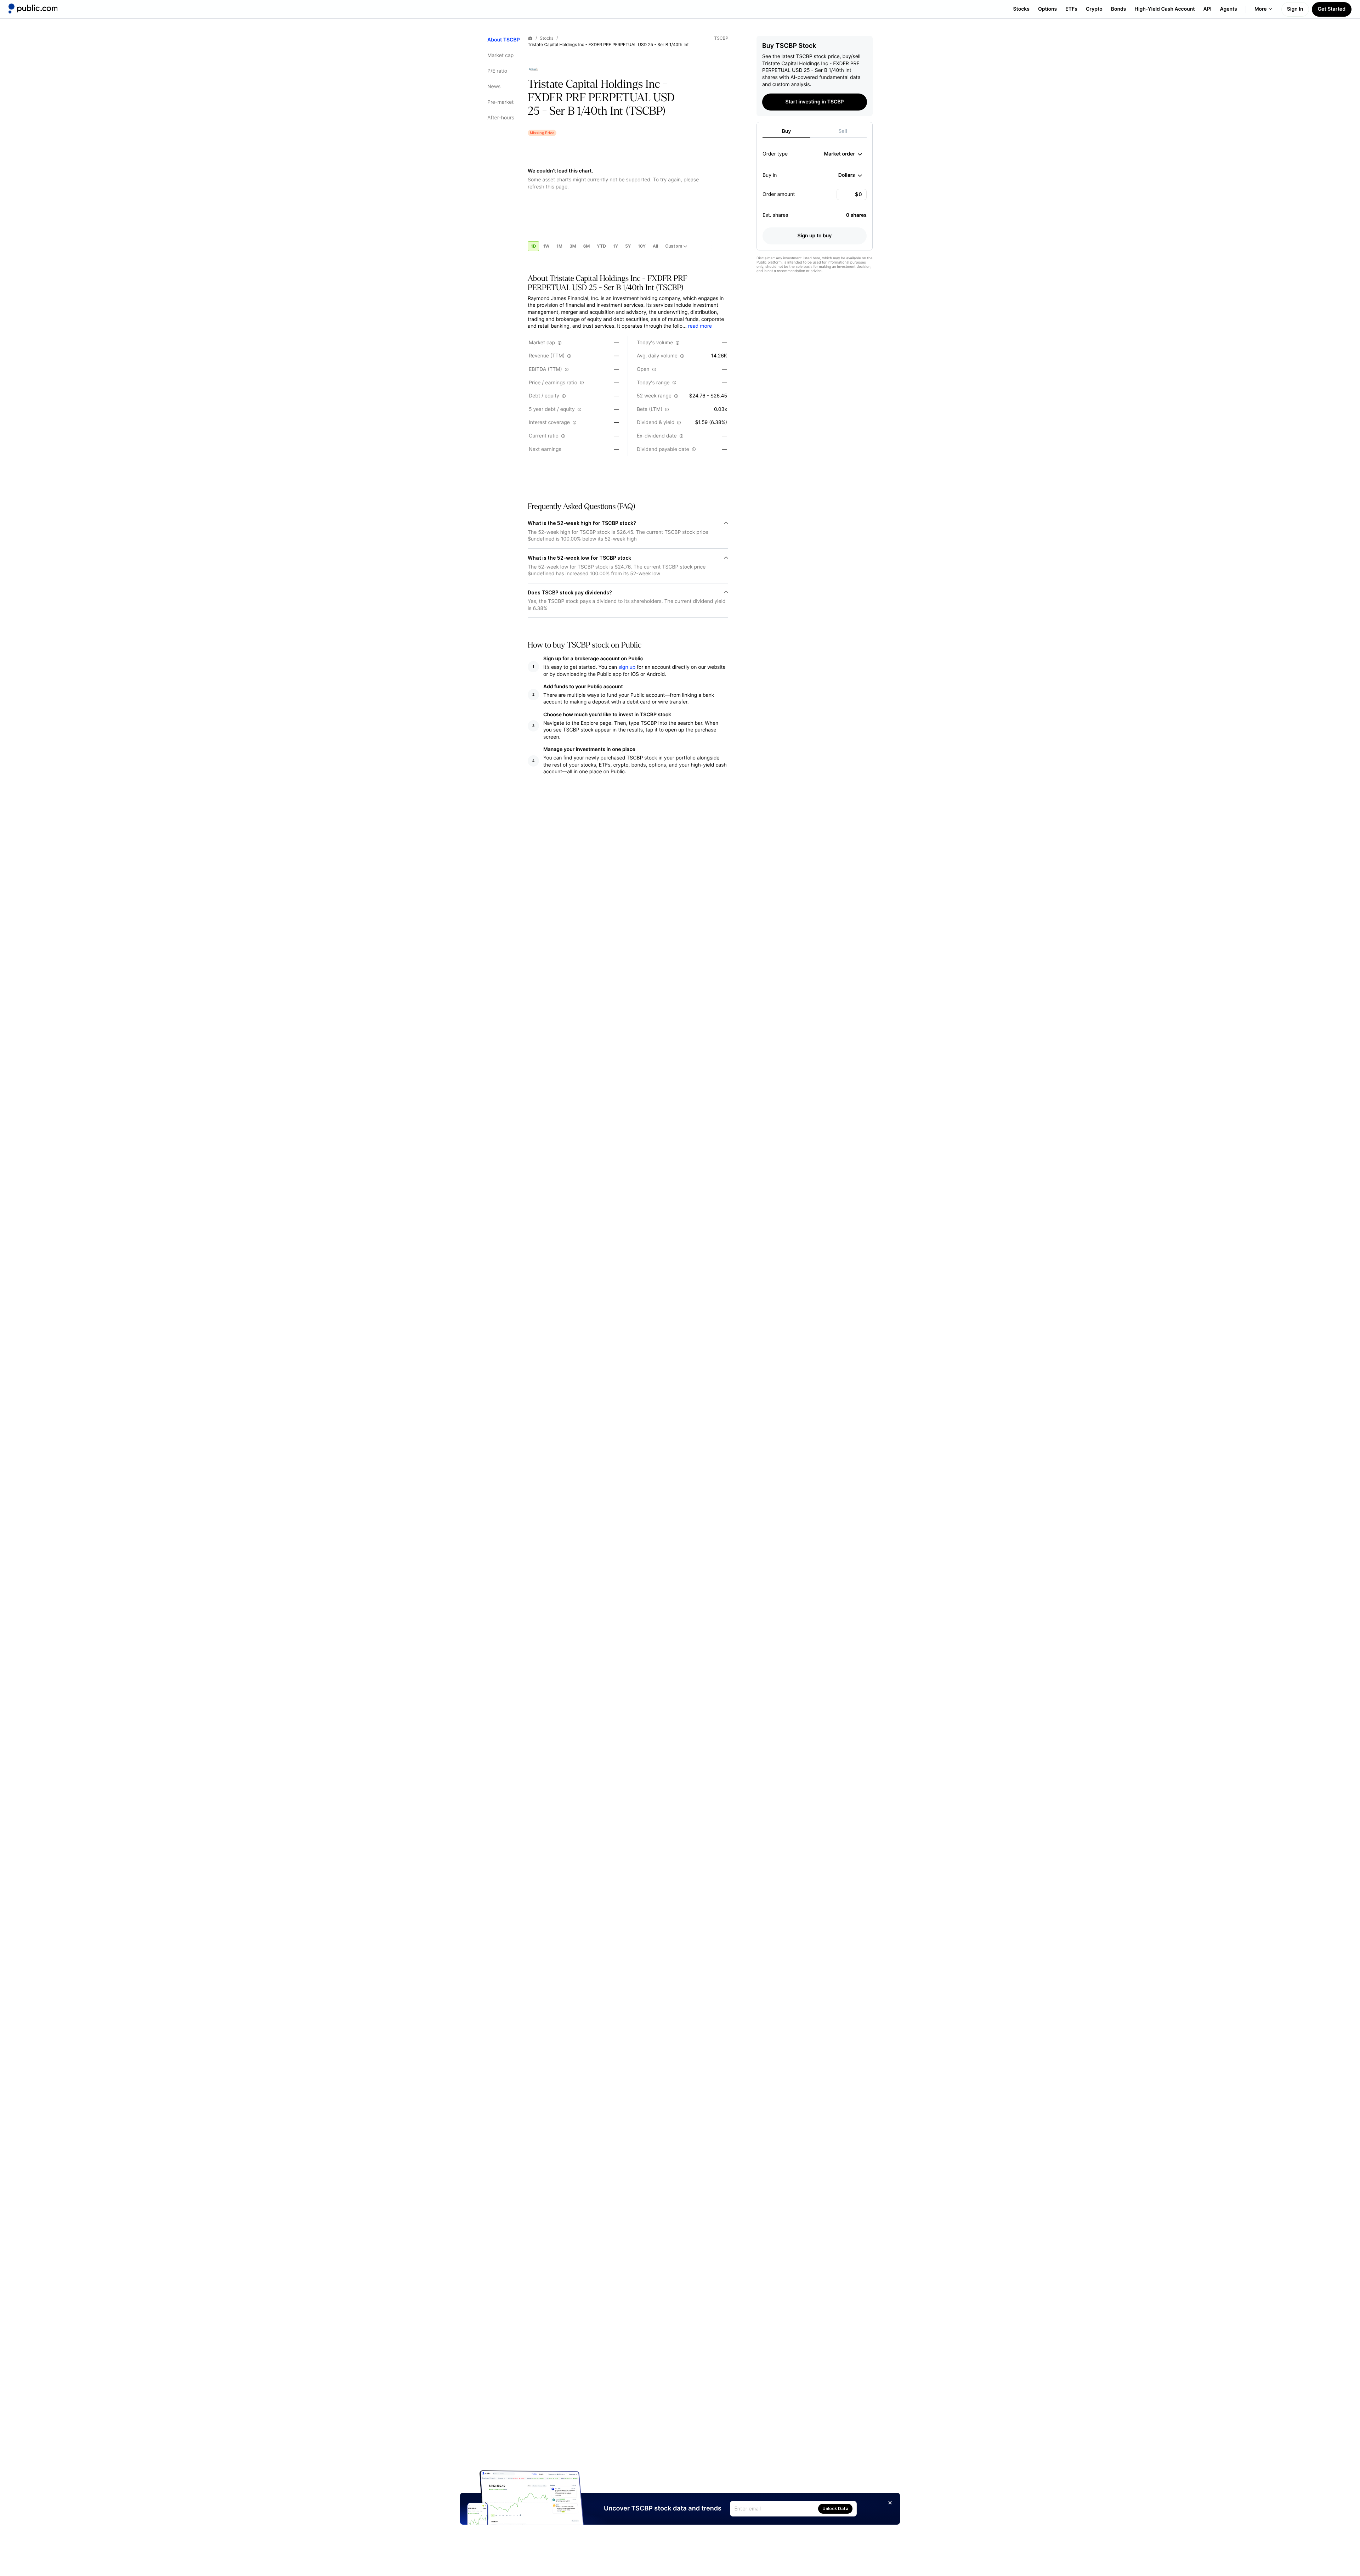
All (655, 246)
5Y (628, 246)
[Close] (890, 2503)
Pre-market (500, 102)
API (1208, 9)
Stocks (1021, 9)
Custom (674, 246)
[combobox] (843, 154)
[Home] (33, 9)
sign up (627, 667)
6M (587, 246)
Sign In (1295, 9)
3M (573, 246)
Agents (1229, 9)
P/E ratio (497, 71)
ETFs (1071, 9)
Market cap (500, 55)
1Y (616, 246)
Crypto (1094, 9)
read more (700, 326)
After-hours (501, 118)
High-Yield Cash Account (1164, 9)
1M (559, 246)
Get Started (1332, 9)
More (1261, 9)
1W (546, 246)
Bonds (1119, 9)
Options (1047, 9)
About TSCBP (504, 40)
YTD (601, 246)
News (494, 87)
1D (533, 246)
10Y (642, 246)
